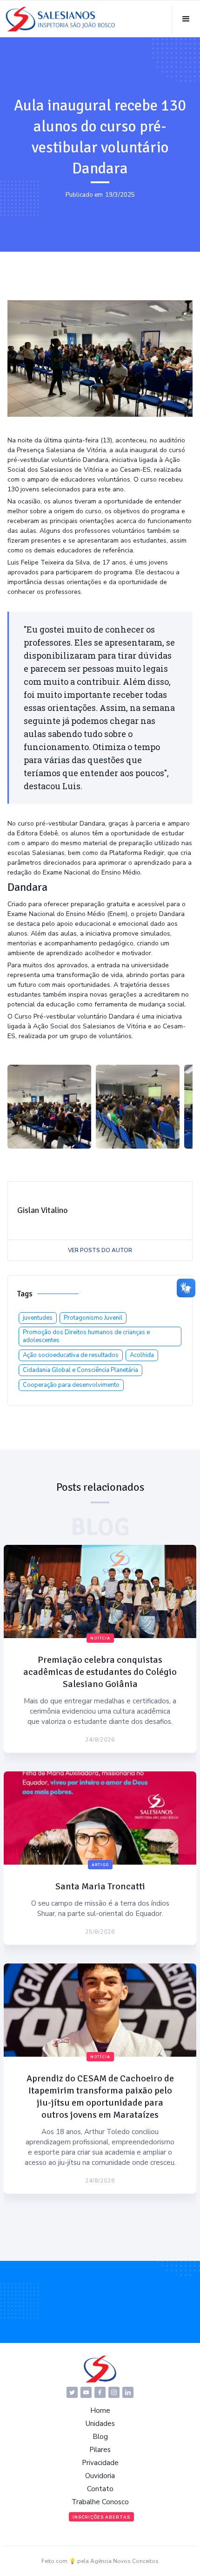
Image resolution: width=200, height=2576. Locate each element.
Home (100, 2411)
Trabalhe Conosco (100, 2502)
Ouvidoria (100, 2476)
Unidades (100, 2424)
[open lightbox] (49, 1107)
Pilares (100, 2450)
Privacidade (100, 2463)
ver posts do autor (100, 1250)
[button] (186, 19)
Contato (100, 2489)
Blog (100, 2437)
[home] (60, 19)
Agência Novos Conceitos (124, 2561)
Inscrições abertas (101, 2517)
